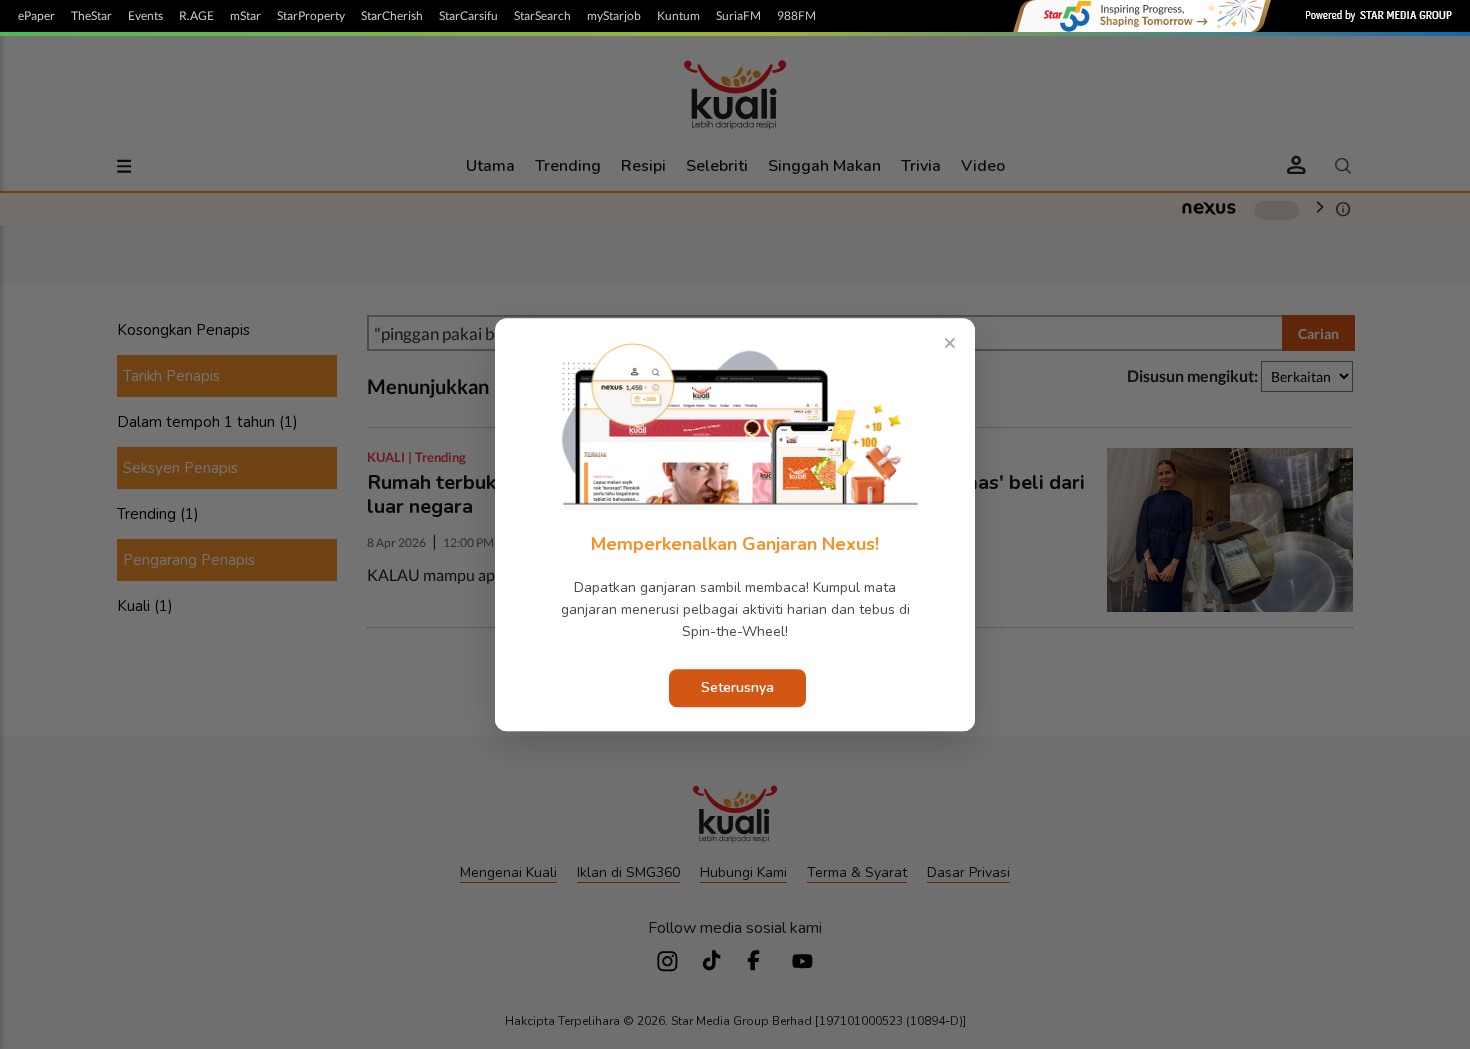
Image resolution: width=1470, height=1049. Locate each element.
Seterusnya (737, 687)
